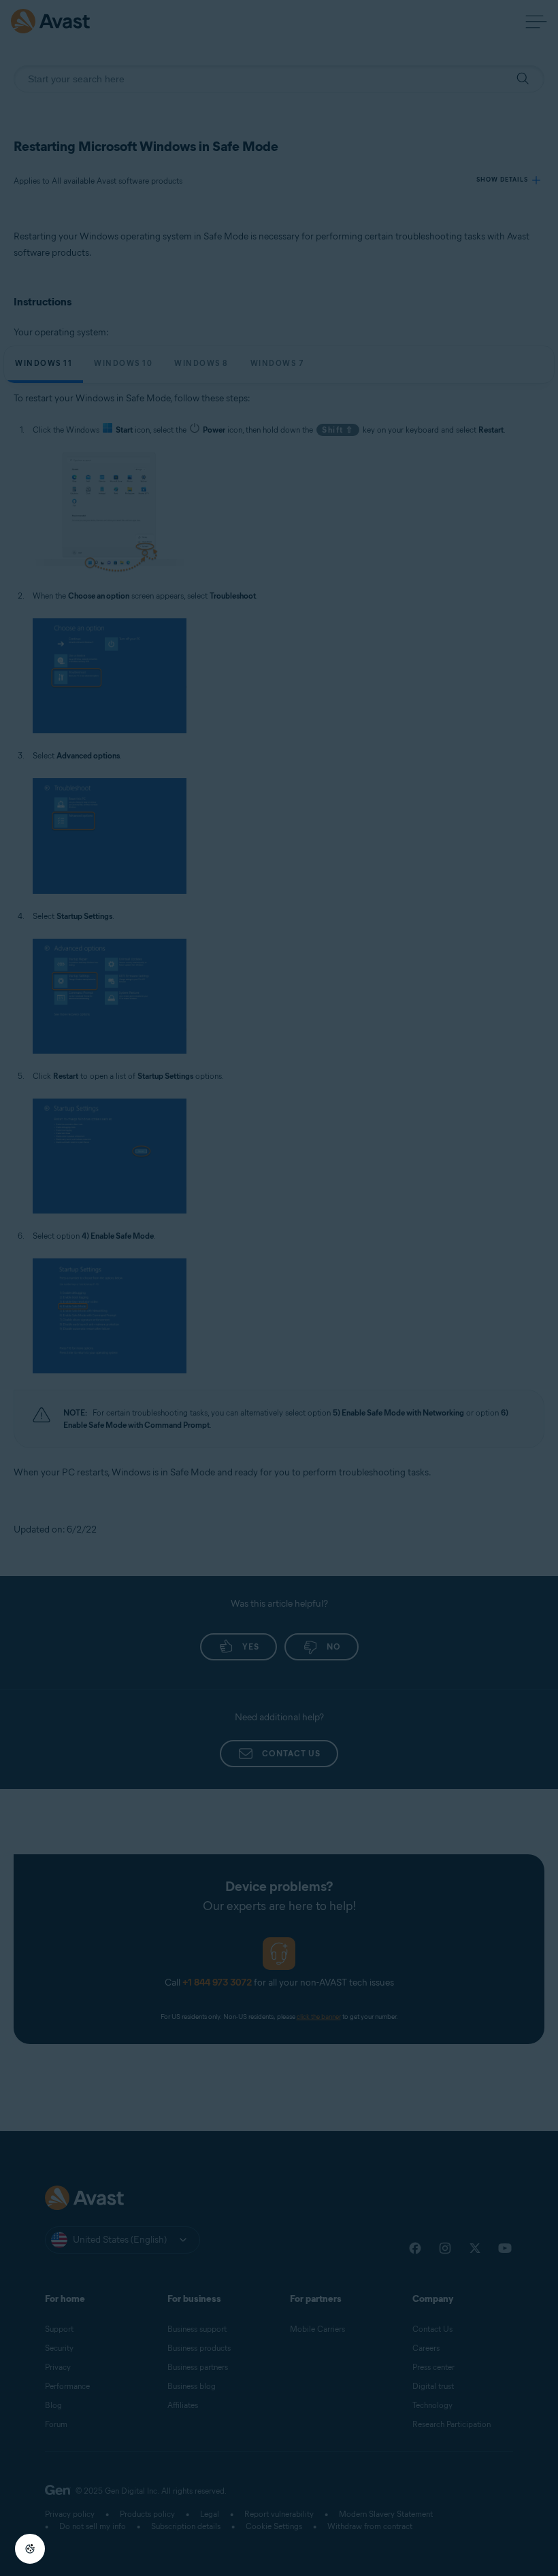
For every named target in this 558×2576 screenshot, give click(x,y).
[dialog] (279, 1288)
